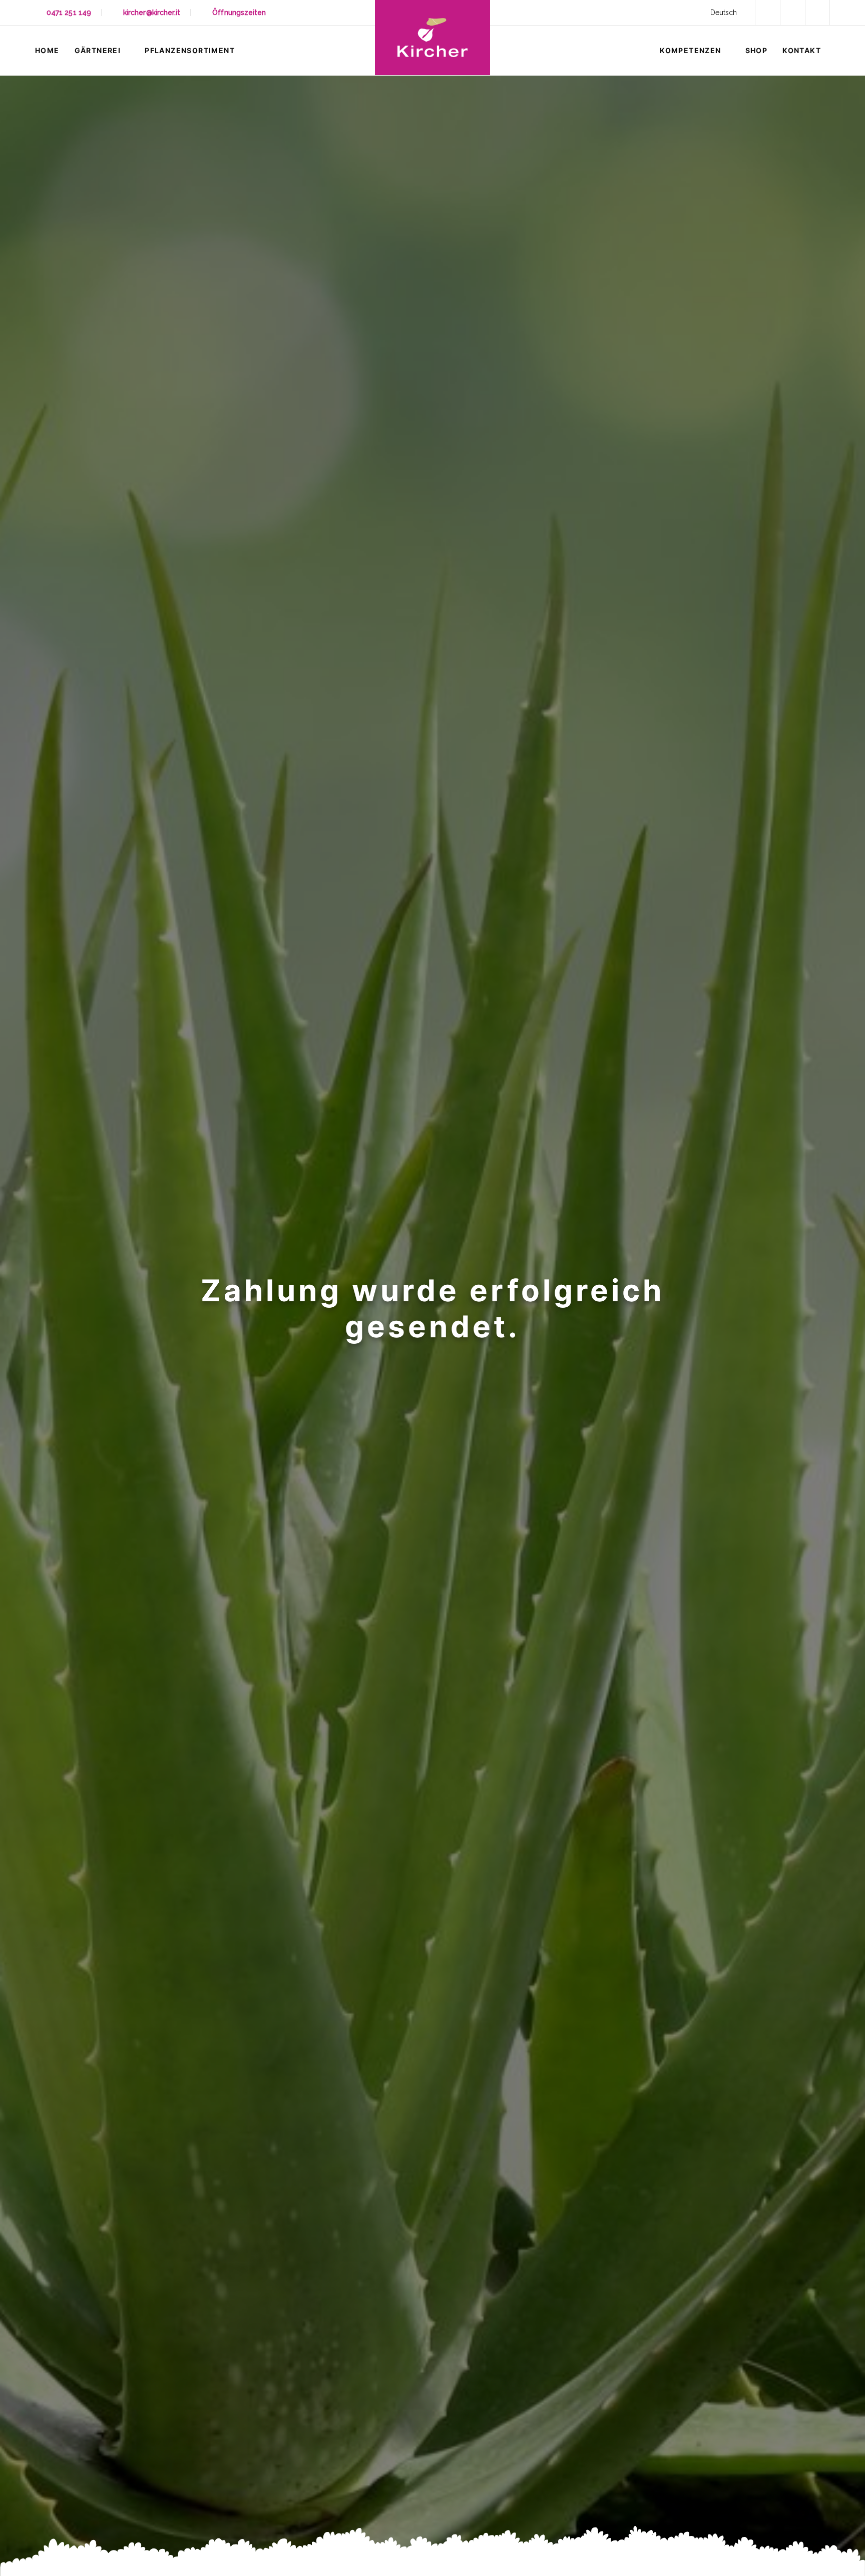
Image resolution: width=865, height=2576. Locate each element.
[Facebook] (767, 13)
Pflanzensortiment (190, 50)
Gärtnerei (98, 50)
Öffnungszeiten (239, 13)
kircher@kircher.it (152, 13)
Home (47, 50)
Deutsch (724, 13)
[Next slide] (827, 1326)
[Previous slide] (38, 1326)
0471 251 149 (69, 13)
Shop (757, 50)
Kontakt (802, 50)
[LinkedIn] (792, 13)
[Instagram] (817, 13)
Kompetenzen (690, 50)
